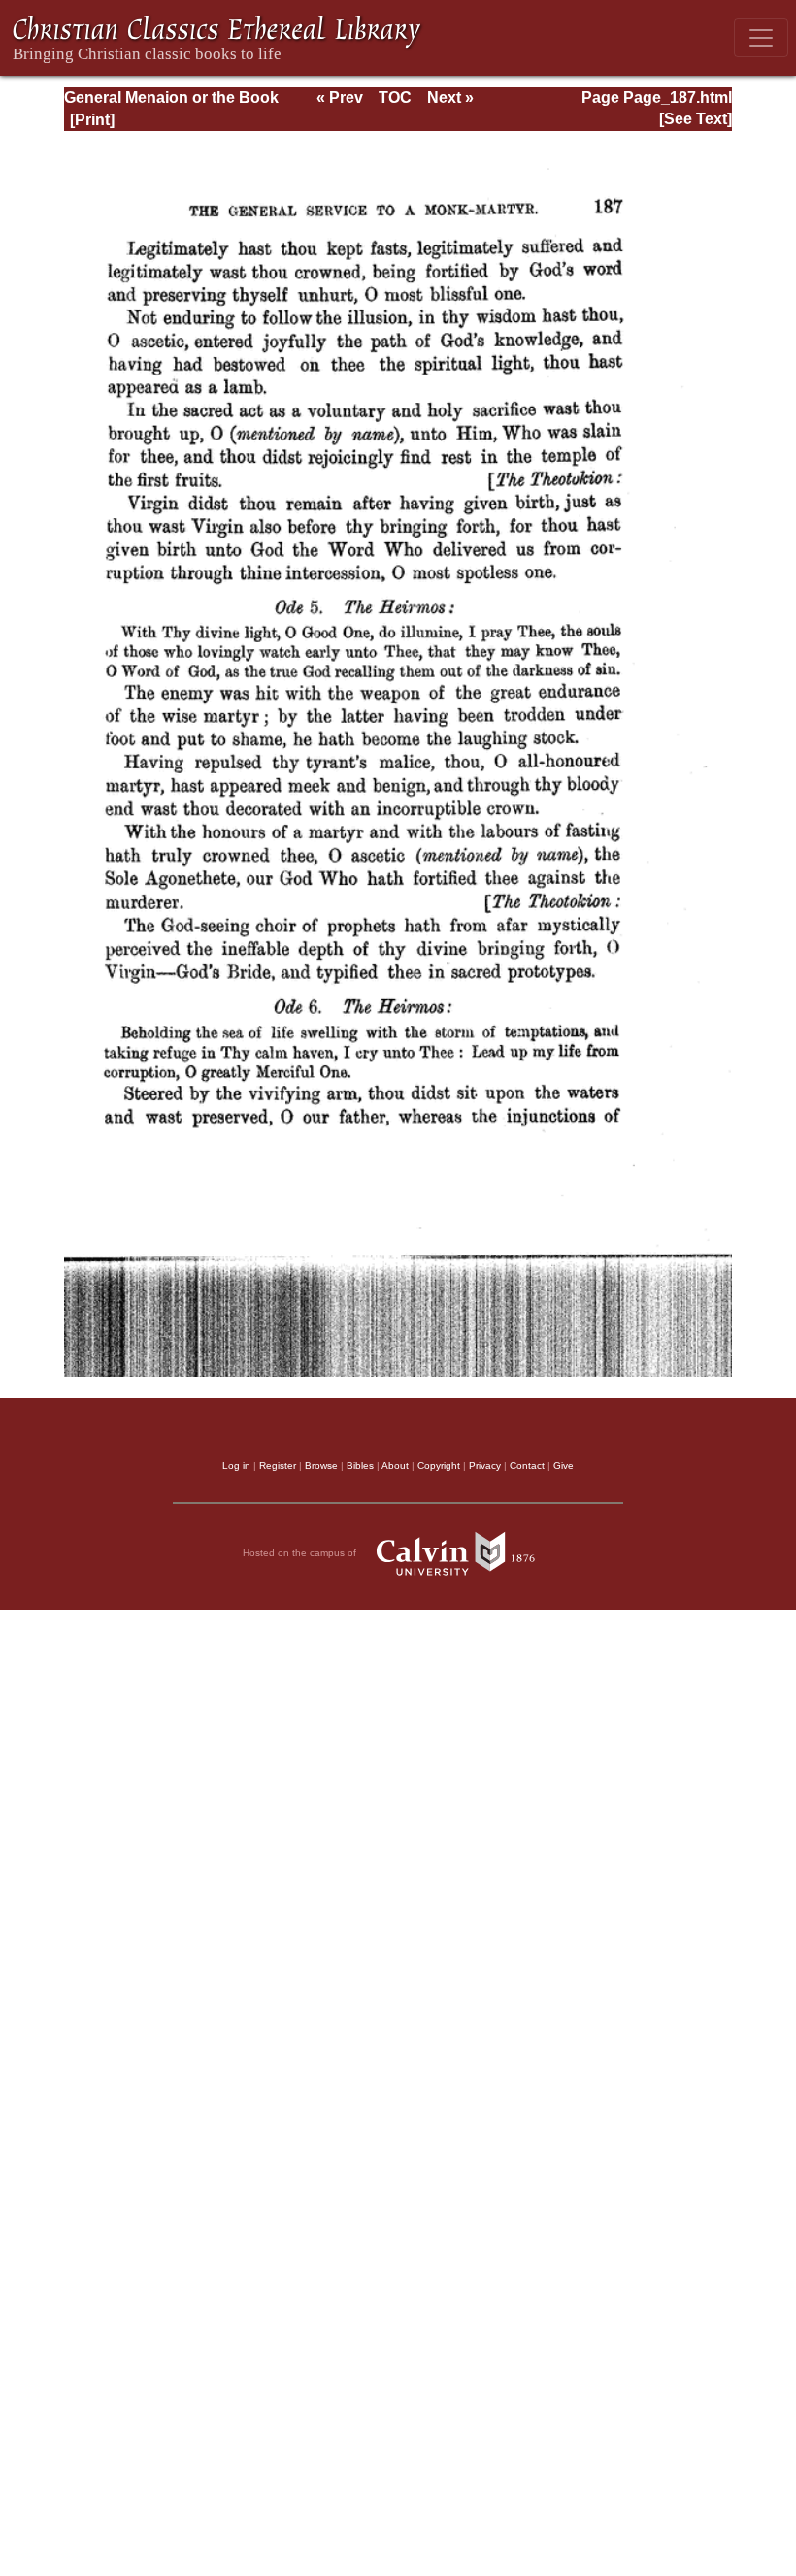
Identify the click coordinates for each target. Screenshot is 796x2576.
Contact (527, 1466)
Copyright (439, 1466)
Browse (321, 1466)
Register (278, 1466)
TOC (395, 98)
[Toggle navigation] (761, 38)
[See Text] (696, 119)
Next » (450, 98)
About (395, 1466)
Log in (236, 1466)
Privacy (485, 1466)
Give (564, 1466)
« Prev (340, 98)
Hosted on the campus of (301, 1553)
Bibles (360, 1466)
